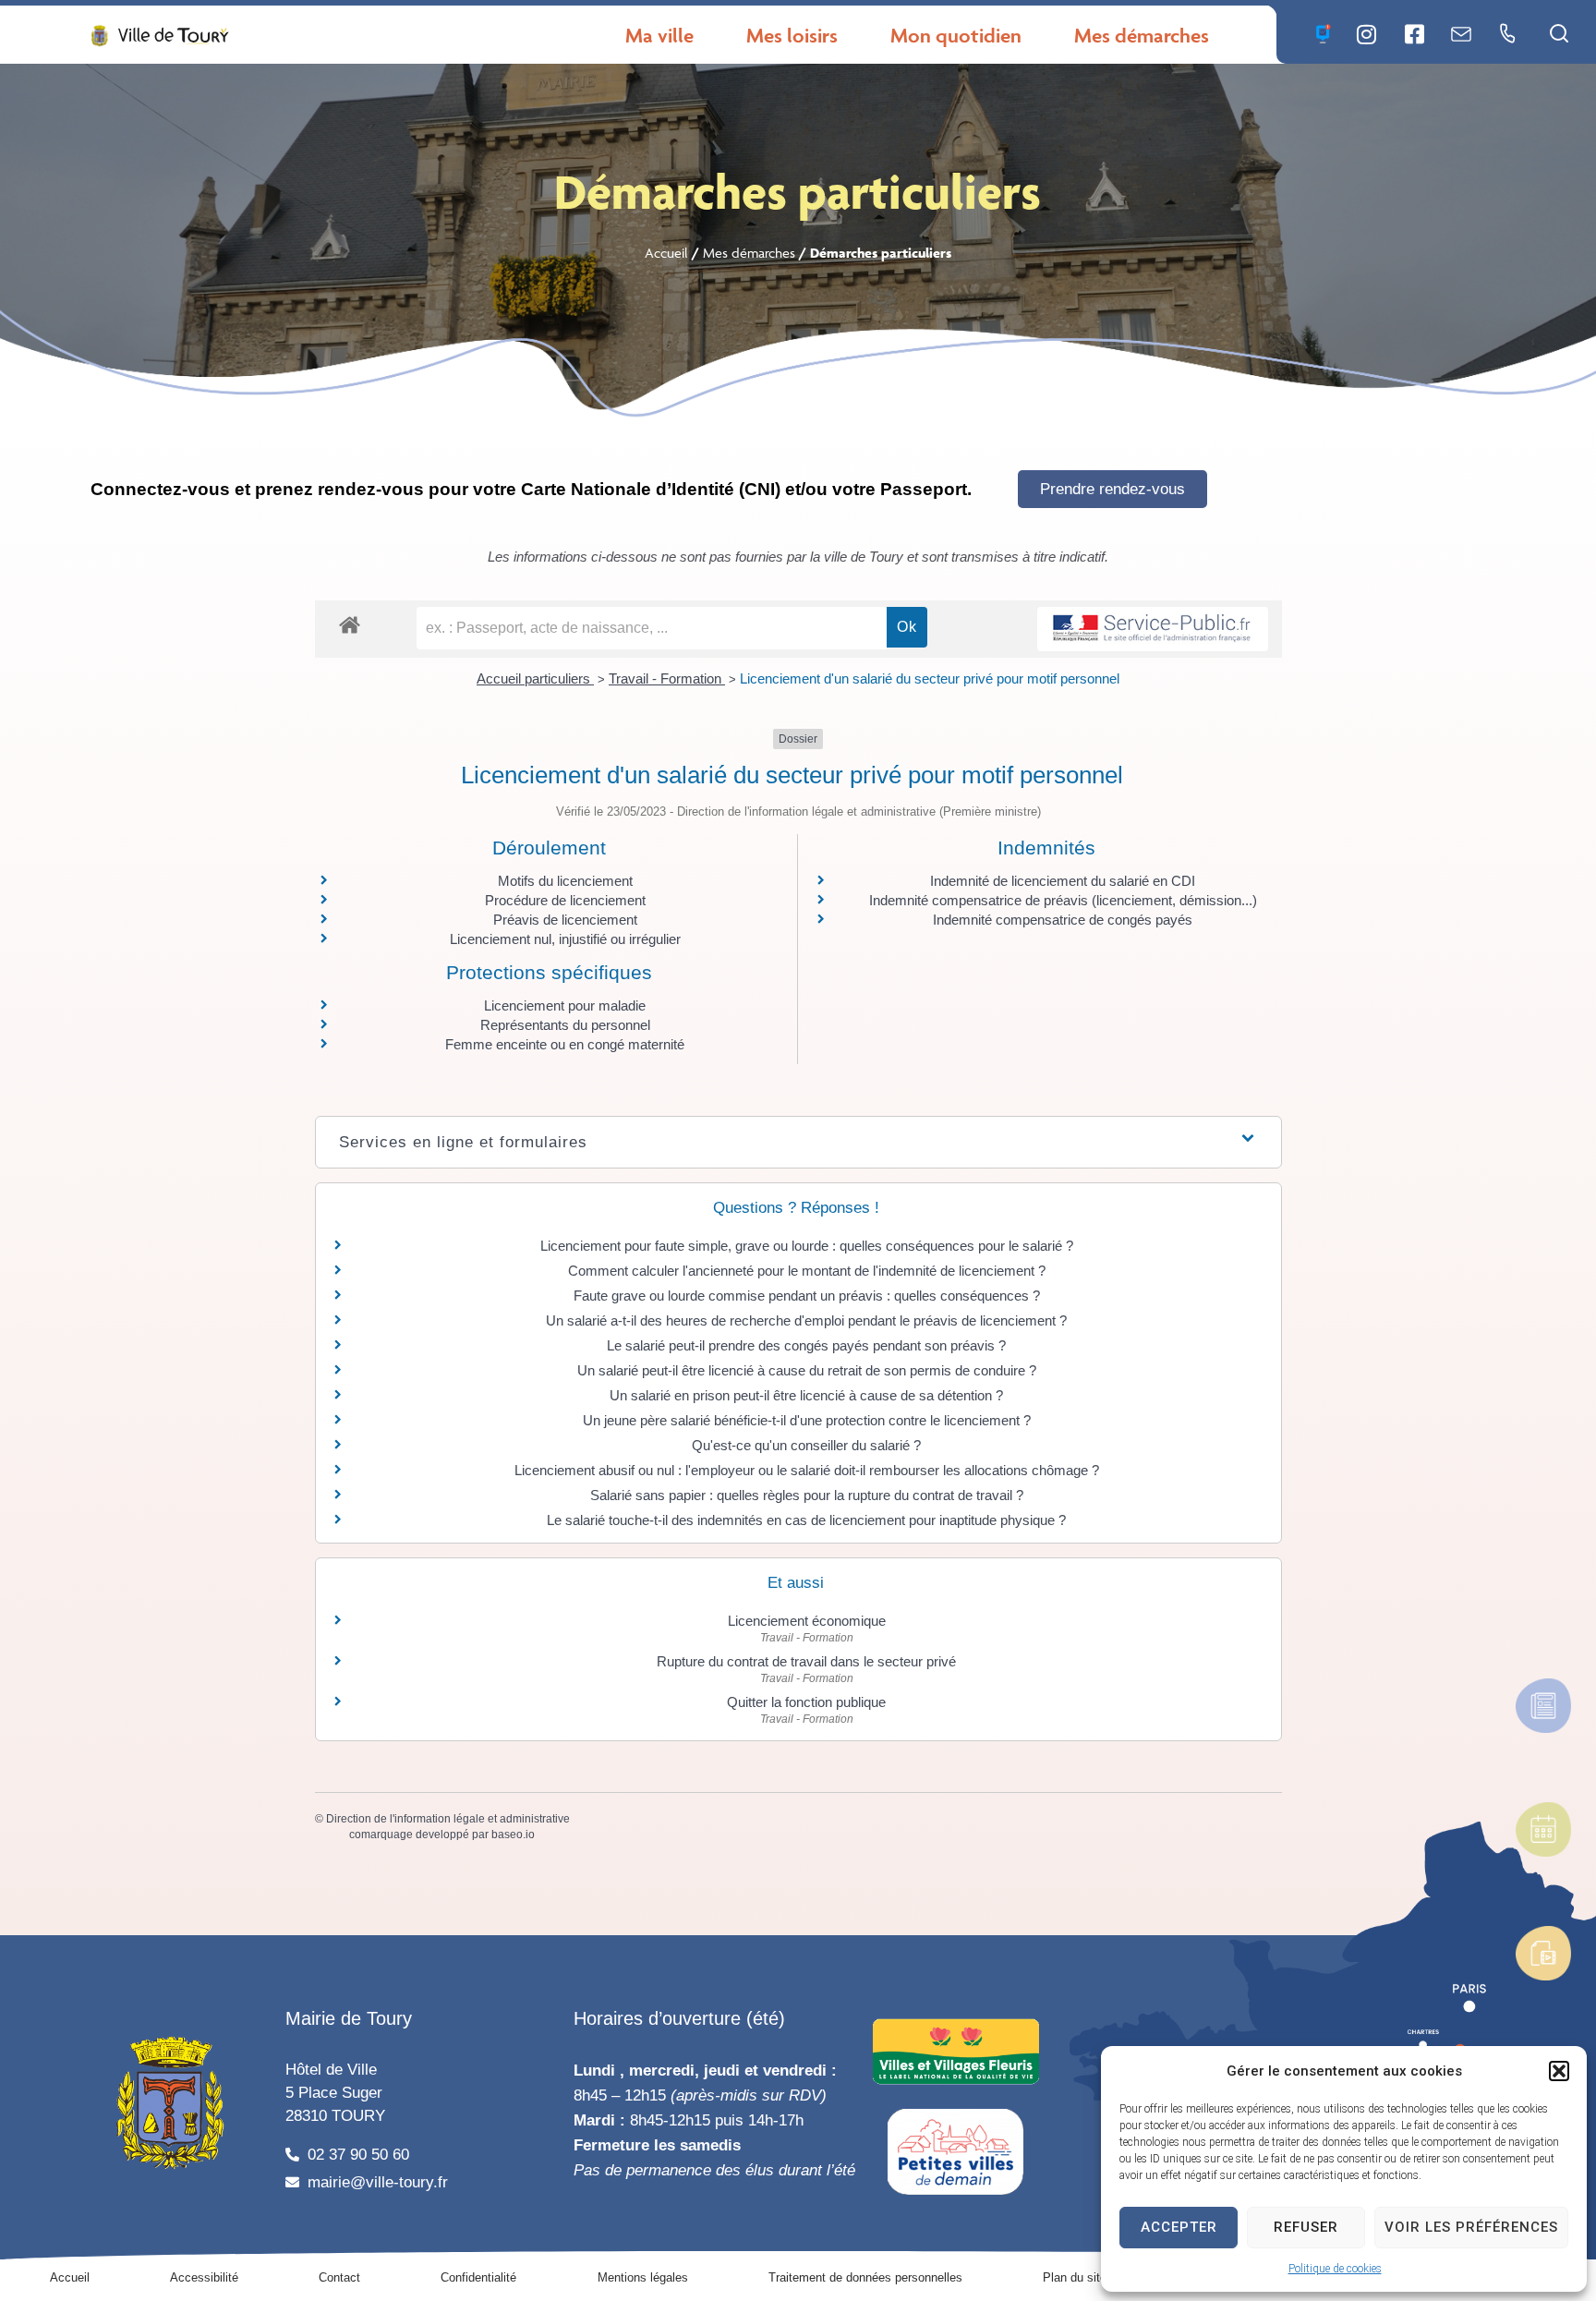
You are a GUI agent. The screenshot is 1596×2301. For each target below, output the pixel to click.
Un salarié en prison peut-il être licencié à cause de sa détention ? (806, 1395)
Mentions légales (643, 2277)
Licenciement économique (807, 1621)
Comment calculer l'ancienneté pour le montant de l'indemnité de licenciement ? (807, 1271)
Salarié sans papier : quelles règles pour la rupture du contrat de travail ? (807, 1495)
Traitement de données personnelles (865, 2277)
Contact (339, 2277)
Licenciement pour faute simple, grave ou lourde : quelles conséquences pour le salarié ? (807, 1246)
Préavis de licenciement (565, 920)
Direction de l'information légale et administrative (448, 1819)
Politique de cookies (1335, 2269)
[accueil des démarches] (350, 624)
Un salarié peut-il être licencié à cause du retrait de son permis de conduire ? (807, 1370)
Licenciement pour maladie (565, 1005)
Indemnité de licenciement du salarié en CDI (1063, 881)
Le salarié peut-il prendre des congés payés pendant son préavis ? (806, 1345)
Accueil (666, 253)
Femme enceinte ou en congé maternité (565, 1044)
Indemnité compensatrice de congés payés (1063, 920)
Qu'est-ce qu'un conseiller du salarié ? (806, 1445)
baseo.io (513, 1835)
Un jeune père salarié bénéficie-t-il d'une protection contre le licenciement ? (807, 1420)
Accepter (1179, 2227)
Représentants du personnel (565, 1025)
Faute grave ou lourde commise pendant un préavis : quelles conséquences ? (807, 1296)
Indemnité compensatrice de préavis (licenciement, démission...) (1063, 900)
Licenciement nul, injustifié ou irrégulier (565, 939)
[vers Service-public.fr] (1153, 630)
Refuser (1306, 2227)
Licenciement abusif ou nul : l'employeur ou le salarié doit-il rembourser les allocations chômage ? (807, 1470)
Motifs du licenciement (565, 881)
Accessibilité (204, 2277)
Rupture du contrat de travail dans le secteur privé (806, 1661)
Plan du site (1075, 2277)
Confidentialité (478, 2277)
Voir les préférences (1471, 2227)
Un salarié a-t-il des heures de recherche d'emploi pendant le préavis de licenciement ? (806, 1320)
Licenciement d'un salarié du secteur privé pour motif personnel (930, 678)
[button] (1559, 2071)
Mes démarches (749, 253)
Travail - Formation (667, 678)
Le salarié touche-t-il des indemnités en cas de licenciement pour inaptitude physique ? (806, 1520)
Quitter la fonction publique (806, 1702)
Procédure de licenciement (565, 900)
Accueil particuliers (535, 678)
